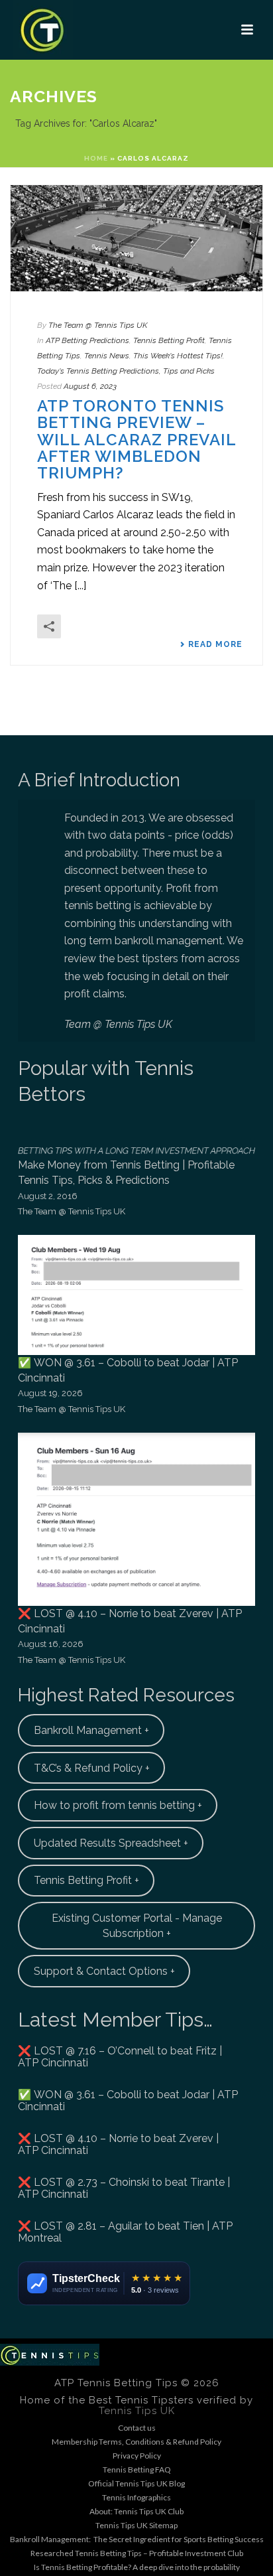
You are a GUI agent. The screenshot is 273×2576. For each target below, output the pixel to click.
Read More (215, 644)
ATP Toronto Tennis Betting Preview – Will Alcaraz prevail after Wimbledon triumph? (136, 440)
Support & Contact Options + (104, 1971)
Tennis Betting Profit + (86, 1880)
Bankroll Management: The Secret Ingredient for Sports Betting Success (137, 2539)
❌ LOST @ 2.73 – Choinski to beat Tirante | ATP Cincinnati (124, 2188)
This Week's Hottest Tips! (178, 356)
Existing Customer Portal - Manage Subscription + (137, 1926)
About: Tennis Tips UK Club (136, 2511)
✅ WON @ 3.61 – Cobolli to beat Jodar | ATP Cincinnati (128, 2101)
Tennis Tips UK (137, 2411)
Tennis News (107, 356)
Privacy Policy (137, 2456)
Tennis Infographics (136, 2497)
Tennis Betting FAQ (137, 2469)
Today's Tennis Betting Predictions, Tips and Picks (126, 371)
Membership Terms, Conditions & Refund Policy (136, 2442)
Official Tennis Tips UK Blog (136, 2483)
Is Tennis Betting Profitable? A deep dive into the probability (137, 2567)
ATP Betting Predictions (87, 340)
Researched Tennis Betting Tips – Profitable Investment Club (137, 2553)
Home (96, 158)
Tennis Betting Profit (169, 340)
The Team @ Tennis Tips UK (98, 325)
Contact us (137, 2428)
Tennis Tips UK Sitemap (136, 2525)
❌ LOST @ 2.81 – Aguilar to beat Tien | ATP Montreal (125, 2232)
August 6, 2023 (90, 386)
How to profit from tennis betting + (118, 1805)
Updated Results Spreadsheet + (111, 1843)
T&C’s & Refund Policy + (92, 1768)
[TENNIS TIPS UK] (50, 2353)
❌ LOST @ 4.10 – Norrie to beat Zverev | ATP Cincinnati (118, 2145)
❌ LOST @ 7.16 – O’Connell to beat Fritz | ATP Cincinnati (120, 2057)
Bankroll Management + (91, 1730)
